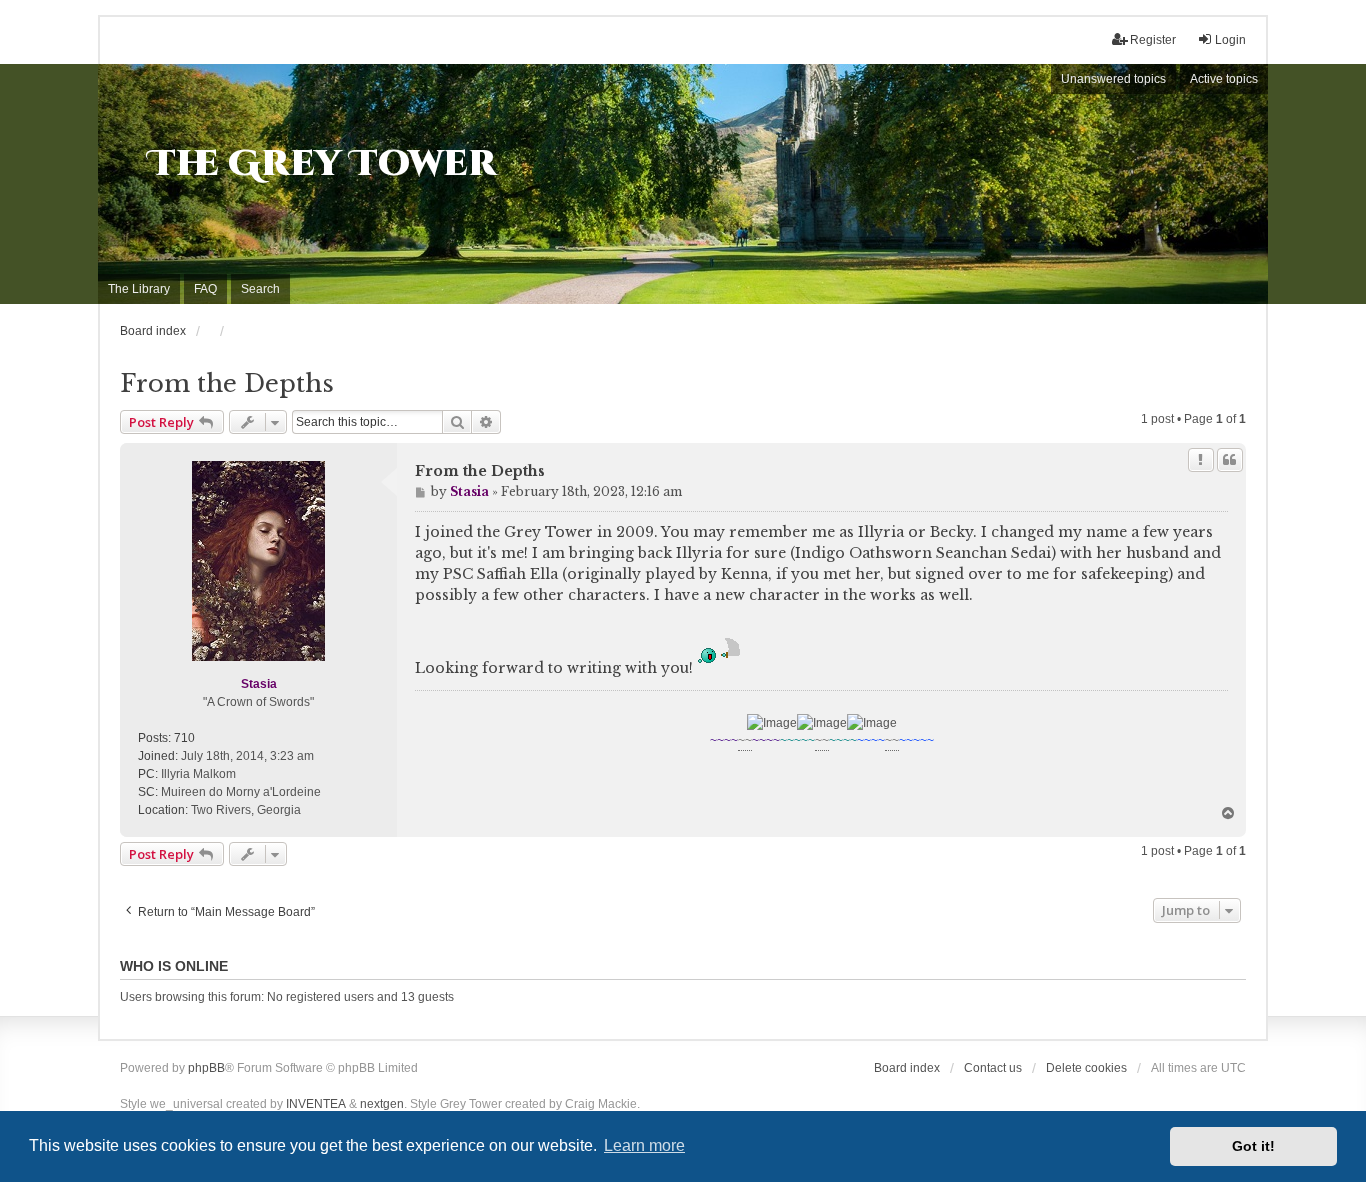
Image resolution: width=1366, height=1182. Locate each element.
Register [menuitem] (1153, 40)
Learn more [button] (644, 1145)
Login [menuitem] (1230, 40)
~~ (745, 741)
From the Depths (227, 383)
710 (184, 738)
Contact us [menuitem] (993, 1068)
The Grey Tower (322, 164)
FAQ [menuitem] (205, 289)
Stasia (259, 684)
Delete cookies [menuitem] (1086, 1068)
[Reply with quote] (1230, 460)
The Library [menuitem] (139, 289)
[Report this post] (1201, 460)
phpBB (206, 1068)
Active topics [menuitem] (1224, 79)
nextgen (382, 1104)
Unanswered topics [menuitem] (1113, 79)
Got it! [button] (1253, 1146)
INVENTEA (316, 1104)
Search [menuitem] (260, 289)
